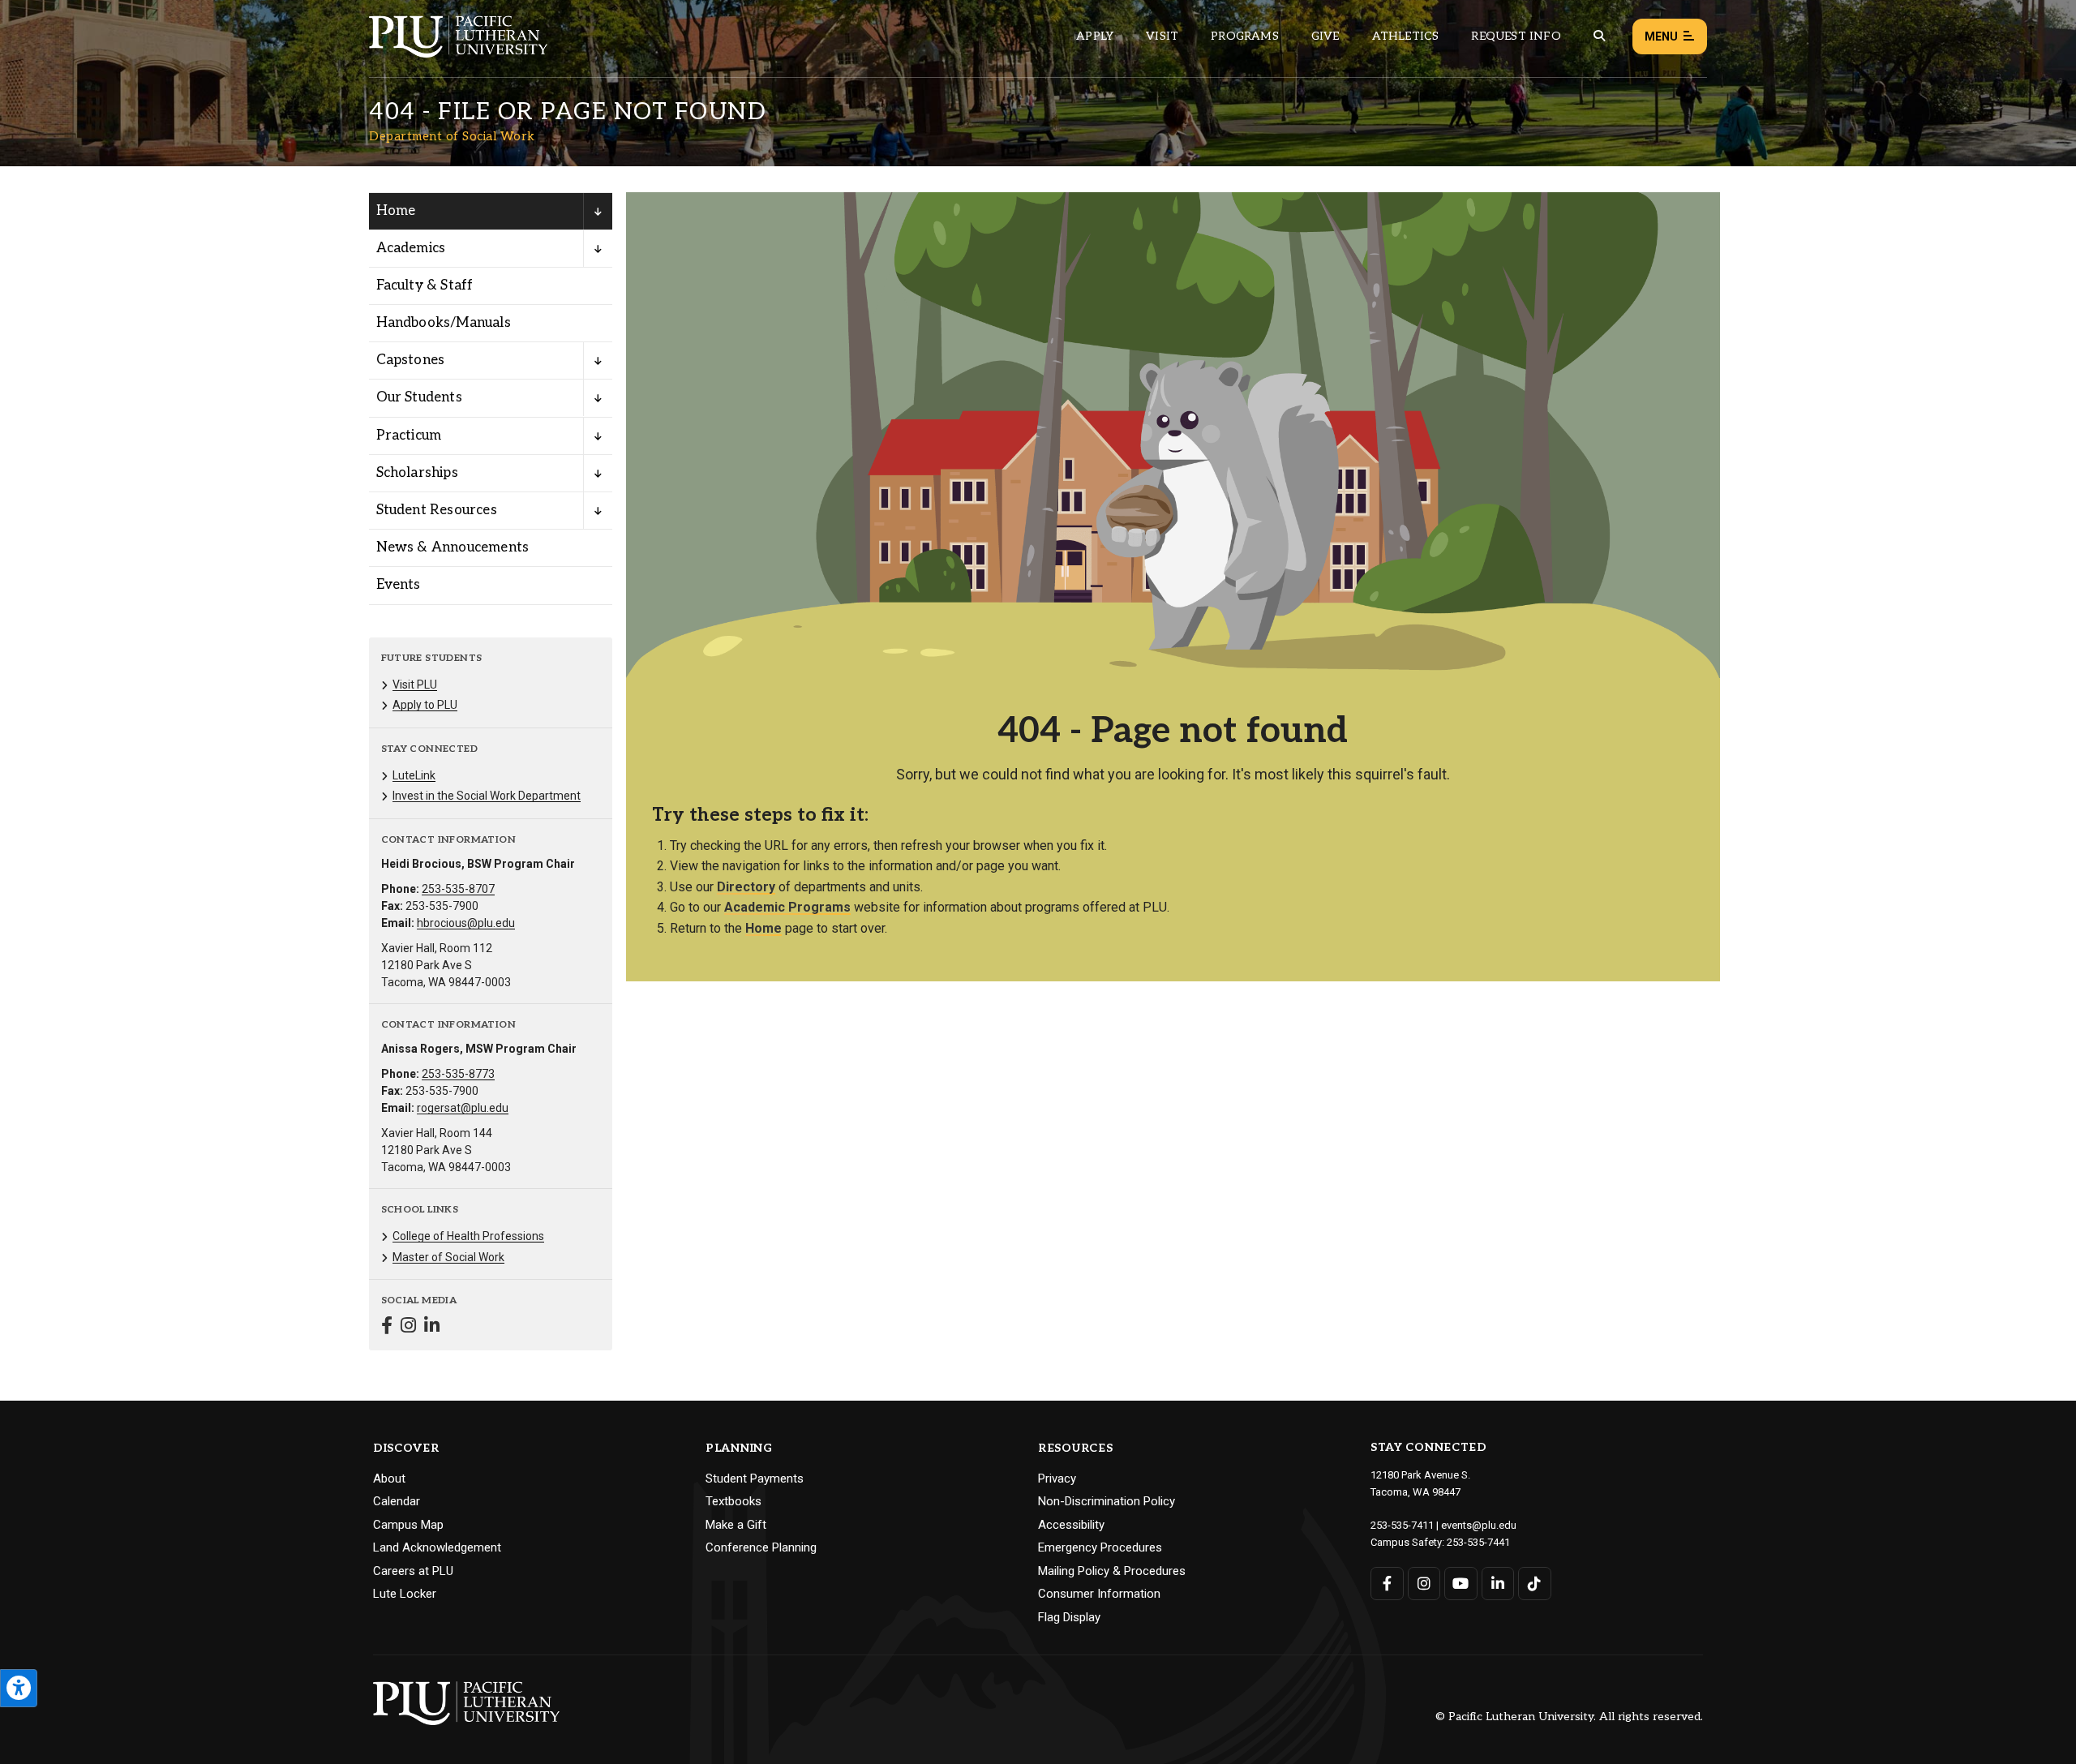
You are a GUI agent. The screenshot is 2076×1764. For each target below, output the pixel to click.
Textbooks (733, 1501)
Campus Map (408, 1525)
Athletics (1406, 36)
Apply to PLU (425, 705)
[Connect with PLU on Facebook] (1387, 1584)
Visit (1162, 36)
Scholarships (417, 473)
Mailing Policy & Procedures (1112, 1571)
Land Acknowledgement (437, 1547)
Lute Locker (405, 1594)
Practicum (409, 436)
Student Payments (755, 1479)
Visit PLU (415, 685)
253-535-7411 (1402, 1525)
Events (399, 585)
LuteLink (414, 775)
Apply (1095, 36)
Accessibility (1071, 1525)
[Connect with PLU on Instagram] (1424, 1584)
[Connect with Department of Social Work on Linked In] (432, 1327)
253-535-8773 (458, 1074)
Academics (411, 248)
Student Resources (437, 510)
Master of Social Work (448, 1257)
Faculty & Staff (425, 285)
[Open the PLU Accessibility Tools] (19, 1688)
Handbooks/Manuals (444, 323)
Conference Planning (761, 1547)
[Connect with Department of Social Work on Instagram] (408, 1327)
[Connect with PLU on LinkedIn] (1498, 1584)
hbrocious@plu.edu (466, 923)
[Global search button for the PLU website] (1599, 36)
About (389, 1479)
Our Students (419, 397)
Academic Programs (787, 907)
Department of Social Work (452, 136)
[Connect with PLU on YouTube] (1461, 1584)
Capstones (411, 360)
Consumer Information (1099, 1594)
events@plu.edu (1479, 1525)
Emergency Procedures (1100, 1547)
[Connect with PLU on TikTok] (1535, 1584)
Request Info (1516, 36)
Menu (1661, 36)
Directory (746, 887)
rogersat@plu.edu (463, 1108)
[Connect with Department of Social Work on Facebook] (387, 1327)
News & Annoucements (453, 547)
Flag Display (1069, 1617)
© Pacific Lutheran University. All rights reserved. (1569, 1717)
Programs (1245, 36)
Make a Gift (736, 1525)
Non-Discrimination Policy (1107, 1501)
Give (1325, 36)
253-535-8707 (458, 889)
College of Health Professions (468, 1236)
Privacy (1057, 1479)
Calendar (397, 1501)
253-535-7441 (1478, 1542)
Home (396, 211)
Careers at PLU (413, 1571)
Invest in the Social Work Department (487, 796)
